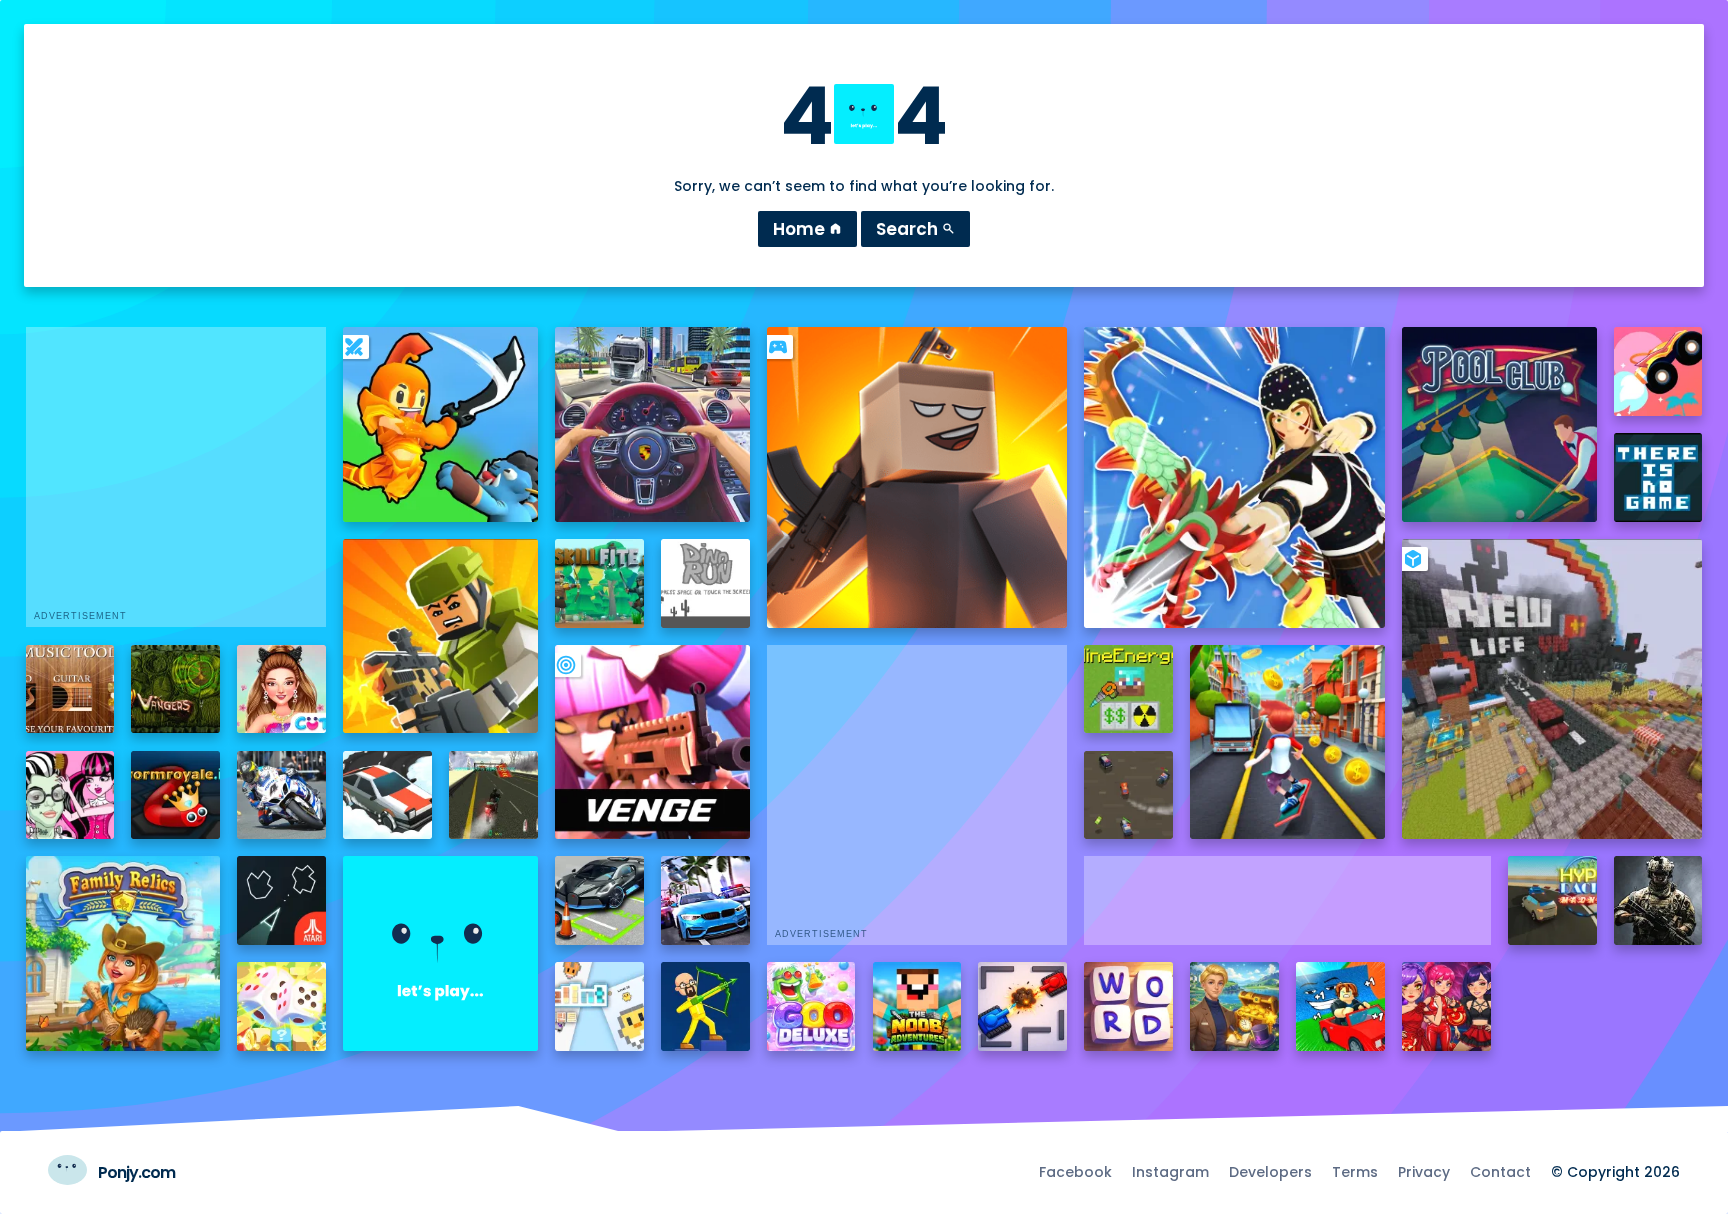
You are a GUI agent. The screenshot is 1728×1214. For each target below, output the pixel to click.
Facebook (1075, 1172)
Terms (1355, 1172)
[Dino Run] (705, 583)
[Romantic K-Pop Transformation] (1446, 1006)
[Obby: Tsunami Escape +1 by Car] (1340, 1006)
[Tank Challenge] (1022, 1006)
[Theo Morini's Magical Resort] (1234, 1006)
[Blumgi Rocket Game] (1658, 371)
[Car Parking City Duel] (599, 900)
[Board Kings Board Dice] (281, 1006)
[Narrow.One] (1234, 477)
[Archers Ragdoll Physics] (705, 1006)
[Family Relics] (123, 953)
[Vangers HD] (175, 689)
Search (915, 229)
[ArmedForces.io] (1658, 900)
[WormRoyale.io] (175, 795)
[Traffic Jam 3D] (652, 424)
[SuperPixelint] (599, 1006)
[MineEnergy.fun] (1128, 689)
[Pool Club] (1499, 424)
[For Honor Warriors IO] (440, 953)
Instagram (1170, 1172)
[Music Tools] (70, 689)
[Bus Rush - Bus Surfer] (1287, 742)
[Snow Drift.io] (387, 795)
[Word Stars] (1128, 1006)
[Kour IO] (440, 636)
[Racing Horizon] (705, 900)
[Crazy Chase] (1128, 795)
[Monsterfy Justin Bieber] (70, 795)
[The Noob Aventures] (917, 1006)
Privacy (1424, 1172)
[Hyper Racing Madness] (1552, 900)
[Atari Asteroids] (281, 900)
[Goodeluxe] (811, 1006)
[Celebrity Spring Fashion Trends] (281, 689)
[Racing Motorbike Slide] (281, 795)
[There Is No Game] (1658, 477)
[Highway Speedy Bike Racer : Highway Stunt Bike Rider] (493, 795)
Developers (1270, 1172)
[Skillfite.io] (599, 583)
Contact (1500, 1172)
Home (807, 229)
